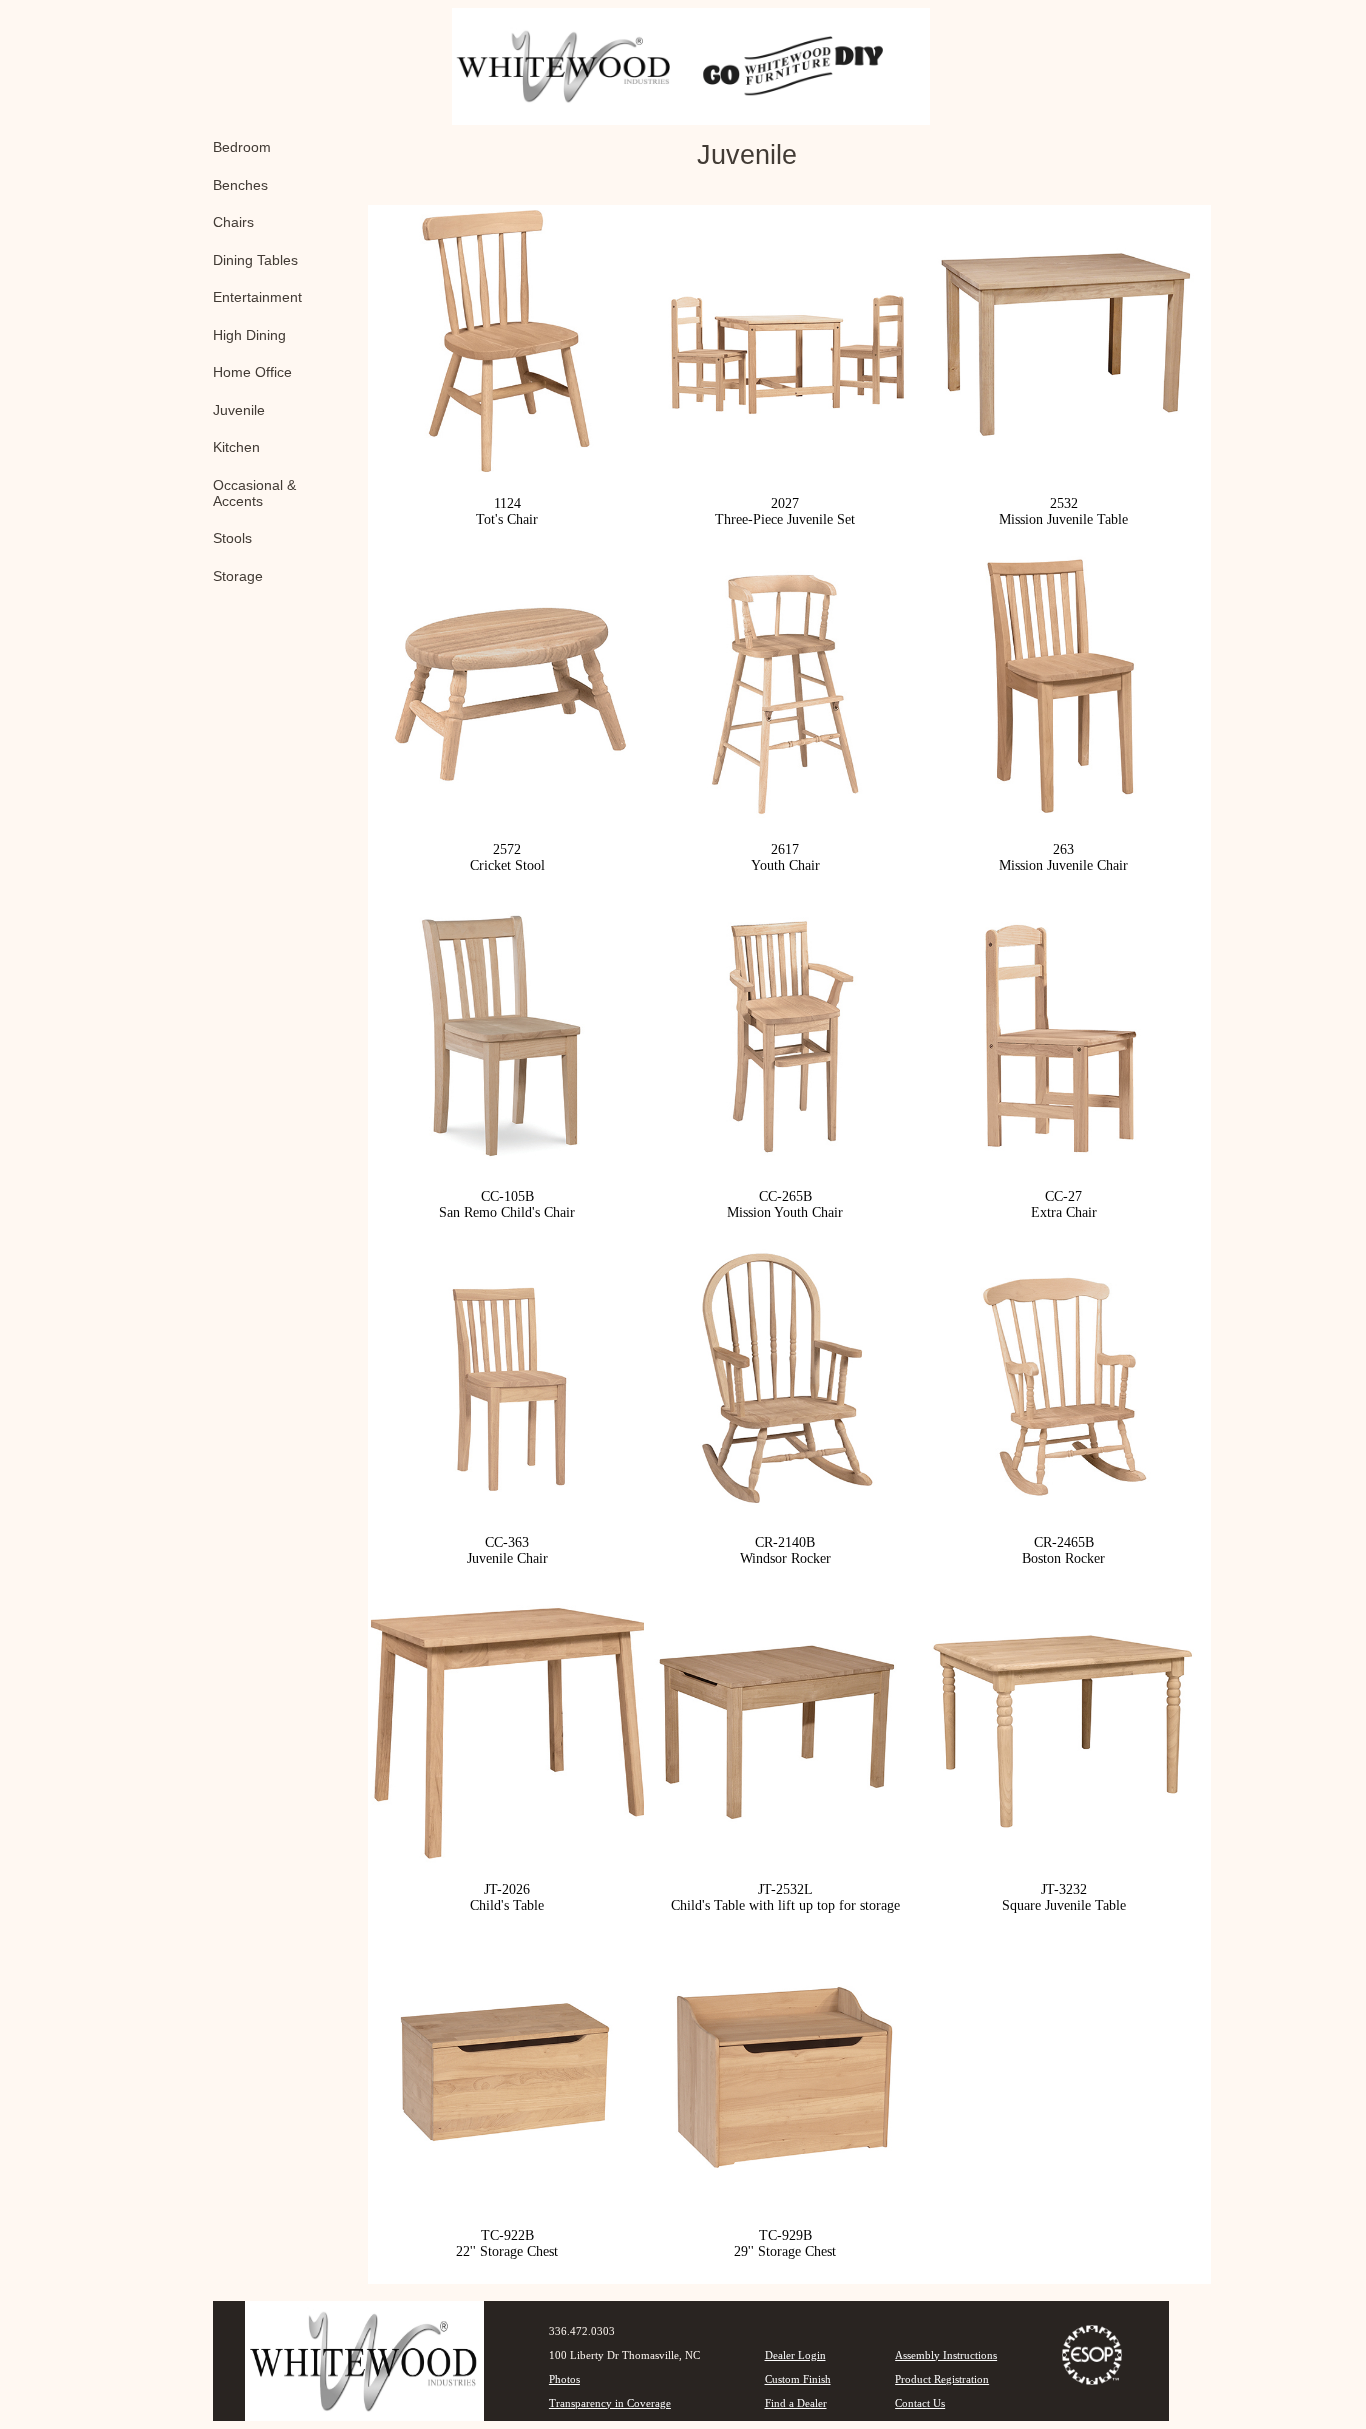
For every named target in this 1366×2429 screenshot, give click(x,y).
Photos (564, 2379)
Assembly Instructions (946, 2355)
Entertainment (257, 297)
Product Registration (942, 2379)
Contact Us (920, 2403)
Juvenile (239, 410)
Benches (240, 185)
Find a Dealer (796, 2403)
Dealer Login (795, 2355)
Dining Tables (255, 260)
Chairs (233, 222)
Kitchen (236, 447)
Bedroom (242, 147)
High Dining (249, 335)
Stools (232, 538)
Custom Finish (798, 2379)
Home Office (252, 372)
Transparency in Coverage (610, 2403)
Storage (238, 576)
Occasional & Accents (254, 493)
